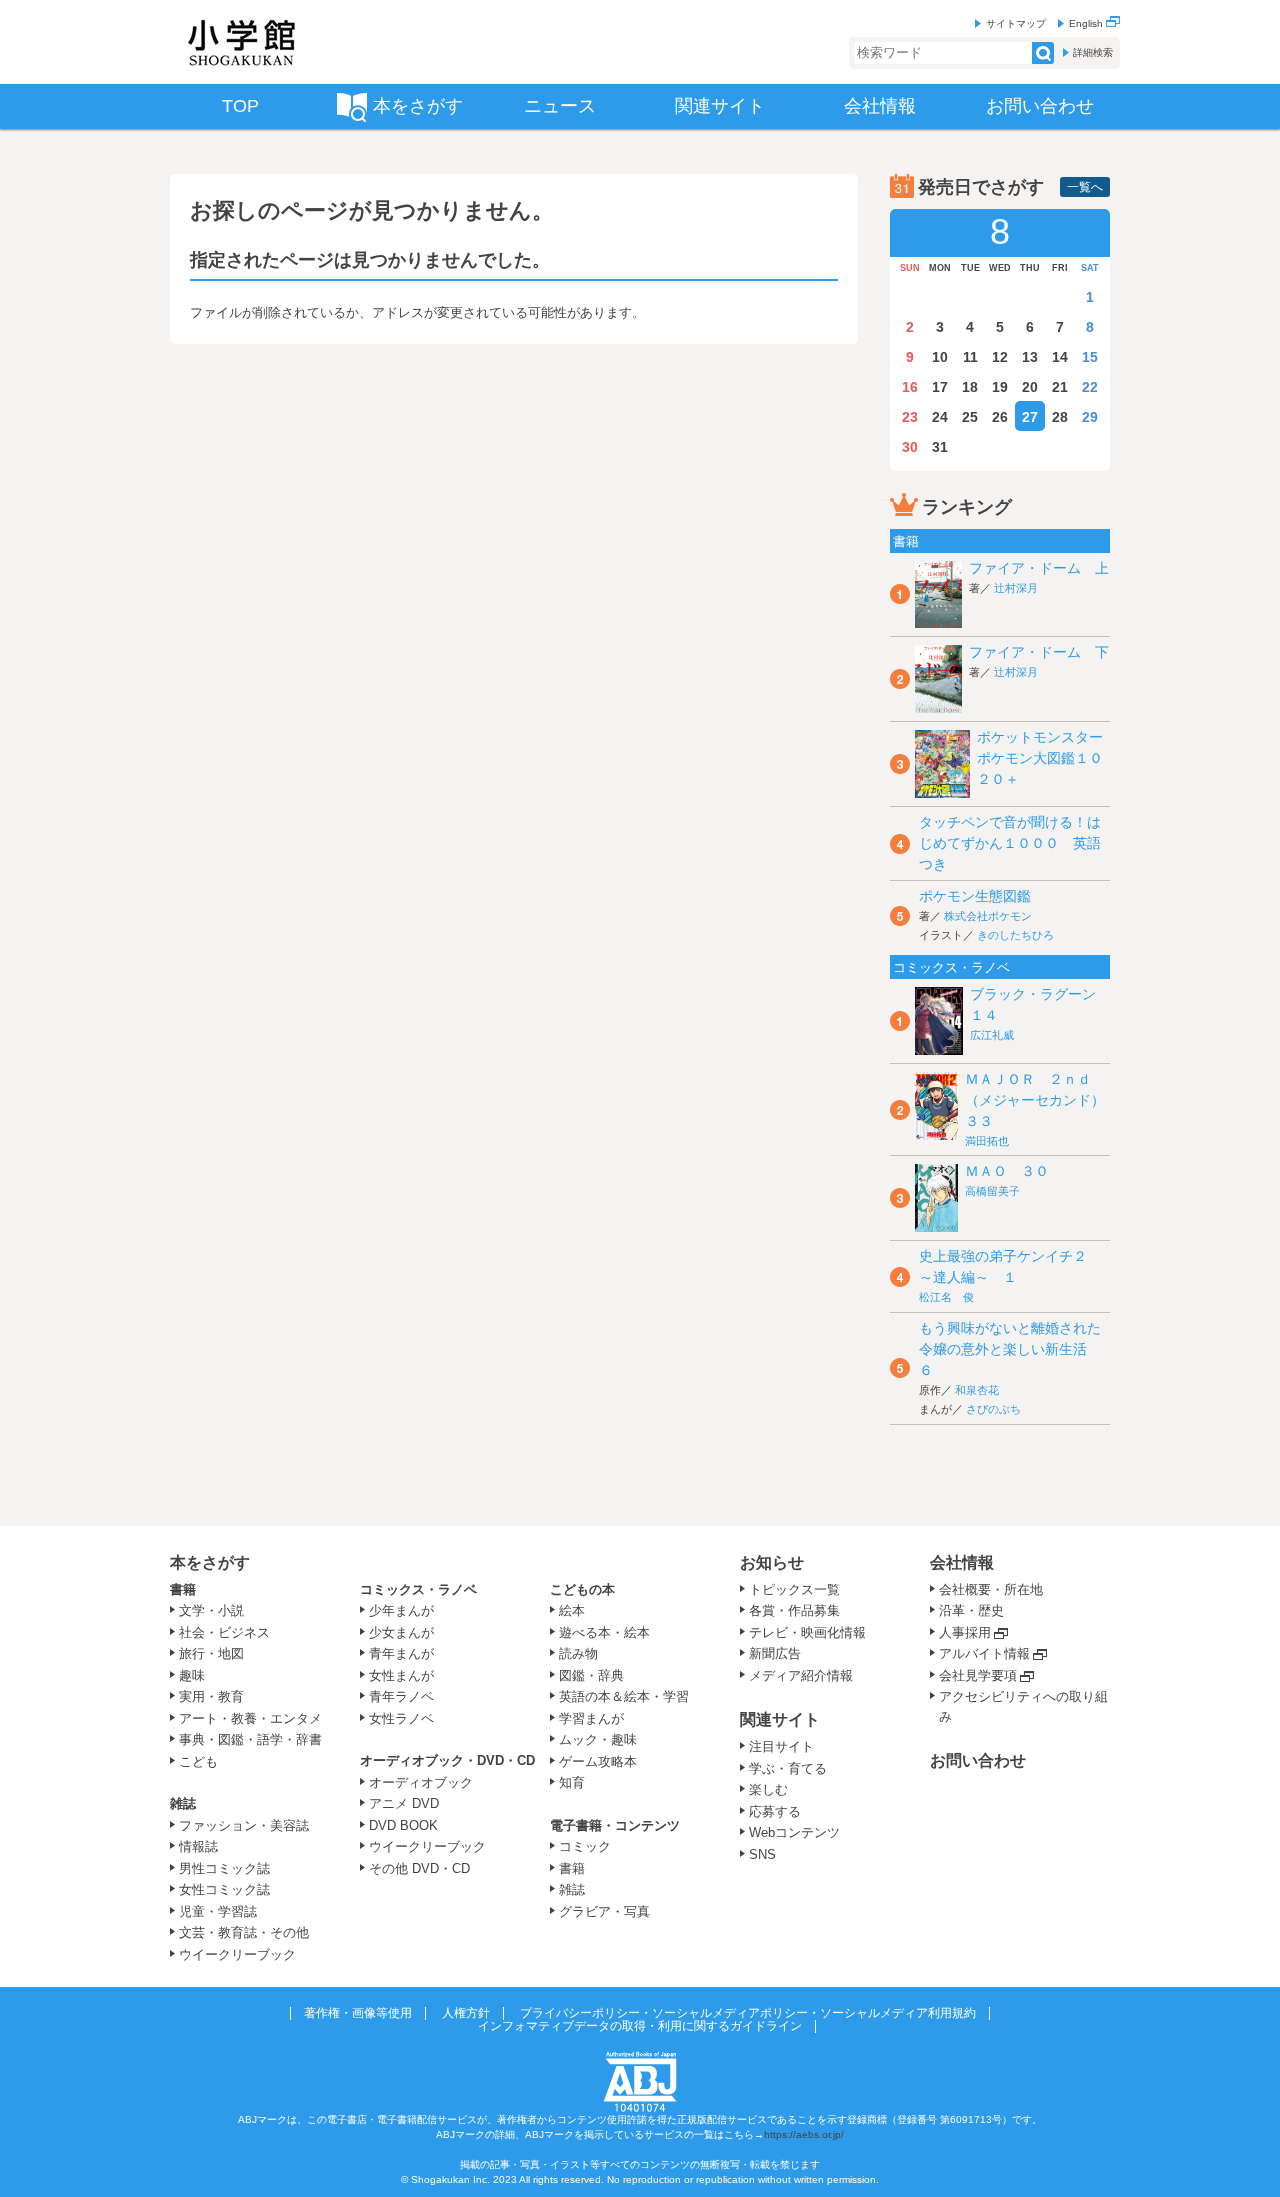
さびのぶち (993, 1409)
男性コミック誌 (224, 1868)
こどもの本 (582, 1589)
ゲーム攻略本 (598, 1761)
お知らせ (772, 1562)
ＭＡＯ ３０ (1007, 1171)
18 (970, 387)
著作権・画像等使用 (358, 2013)
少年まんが (401, 1610)
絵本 (572, 1610)
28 (1060, 417)
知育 (572, 1782)
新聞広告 (775, 1653)
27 (1030, 417)
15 (1090, 357)
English (1087, 23)
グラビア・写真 (604, 1911)
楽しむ (768, 1789)
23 (910, 417)
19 (1000, 387)
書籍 (183, 1589)
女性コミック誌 (224, 1889)
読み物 (578, 1653)
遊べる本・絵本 (604, 1632)
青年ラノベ (401, 1696)
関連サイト (780, 1719)
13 (1030, 357)
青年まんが (401, 1653)
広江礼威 (992, 1035)
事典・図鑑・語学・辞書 (250, 1739)
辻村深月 (1016, 588)
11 (970, 357)
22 (1090, 387)
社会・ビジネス (224, 1632)
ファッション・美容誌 (244, 1825)
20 (1030, 387)
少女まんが (401, 1632)
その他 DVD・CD (419, 1868)
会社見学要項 (978, 1675)
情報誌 (198, 1846)
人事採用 (965, 1632)
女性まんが (401, 1675)
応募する (775, 1811)
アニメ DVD (404, 1803)
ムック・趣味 (598, 1739)
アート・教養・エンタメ (250, 1718)
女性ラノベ (401, 1718)
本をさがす (210, 1562)
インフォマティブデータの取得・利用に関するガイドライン (640, 2026)
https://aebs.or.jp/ (804, 2134)
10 (940, 357)
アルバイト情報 (984, 1653)
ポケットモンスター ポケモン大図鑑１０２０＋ (1047, 758)
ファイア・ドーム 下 (1039, 652)
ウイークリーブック (237, 1954)
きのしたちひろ (1015, 935)
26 (1000, 417)
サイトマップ (1016, 23)
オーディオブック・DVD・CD (447, 1760)
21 (1060, 387)
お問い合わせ (978, 1760)
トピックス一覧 (794, 1589)
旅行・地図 (211, 1653)
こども (198, 1761)
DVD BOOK (403, 1825)
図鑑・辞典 (591, 1675)
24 (940, 417)
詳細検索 (1093, 52)
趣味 (192, 1675)
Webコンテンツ (794, 1832)
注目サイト (781, 1746)
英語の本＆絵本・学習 (624, 1696)
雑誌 (183, 1803)
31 (940, 447)
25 (970, 417)
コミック (585, 1846)
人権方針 (466, 2013)
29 (1090, 417)
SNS (762, 1854)
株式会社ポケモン (988, 916)
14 (1060, 357)
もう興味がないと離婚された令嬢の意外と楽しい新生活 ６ (1010, 1349)
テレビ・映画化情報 (807, 1632)
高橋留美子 (992, 1191)
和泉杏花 (977, 1390)
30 (910, 447)
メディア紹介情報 (801, 1675)
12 (1000, 357)
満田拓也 (987, 1141)
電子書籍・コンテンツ (615, 1825)
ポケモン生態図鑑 (975, 896)
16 (910, 387)
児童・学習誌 (218, 1911)
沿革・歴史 (971, 1610)
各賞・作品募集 (794, 1610)
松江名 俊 (946, 1297)
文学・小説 (211, 1610)
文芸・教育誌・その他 (244, 1932)
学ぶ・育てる (788, 1768)
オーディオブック (421, 1782)
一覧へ (1085, 187)
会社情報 (962, 1562)
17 (940, 387)
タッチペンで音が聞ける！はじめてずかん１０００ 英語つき (1010, 843)
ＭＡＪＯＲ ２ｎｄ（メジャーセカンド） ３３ (1042, 1100)
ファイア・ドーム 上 (1039, 568)
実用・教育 (211, 1696)
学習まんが (598, 1718)
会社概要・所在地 (991, 1589)
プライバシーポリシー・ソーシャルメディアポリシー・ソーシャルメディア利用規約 (748, 2013)
